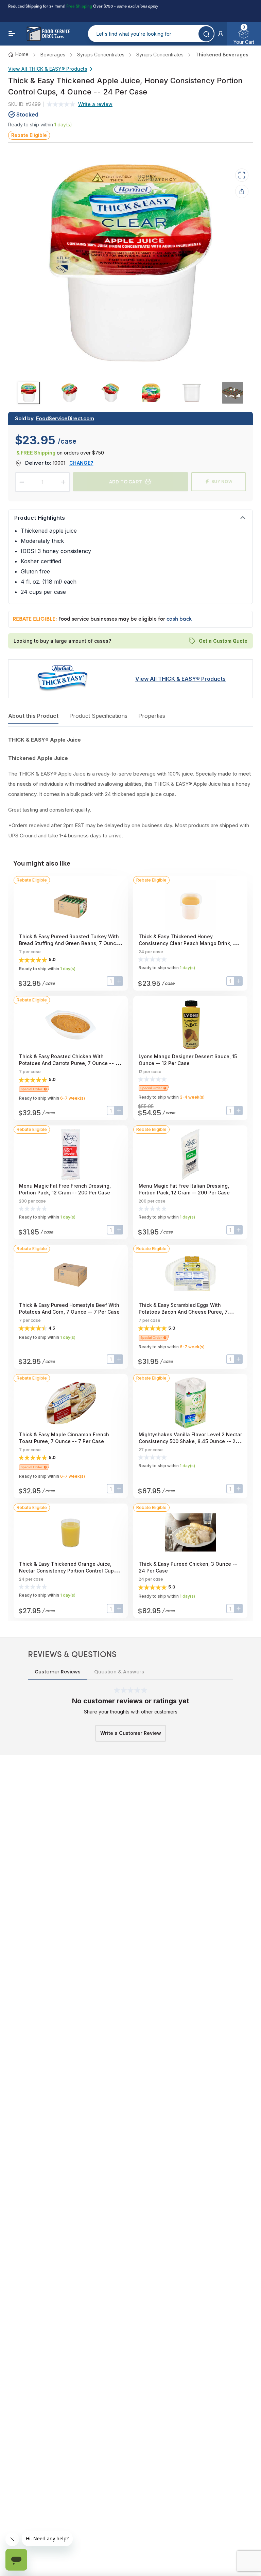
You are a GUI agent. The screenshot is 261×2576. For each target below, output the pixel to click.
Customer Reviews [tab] (58, 1672)
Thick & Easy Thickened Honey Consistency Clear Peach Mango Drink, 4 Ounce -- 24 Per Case (187, 943)
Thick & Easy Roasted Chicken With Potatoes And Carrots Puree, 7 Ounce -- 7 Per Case (69, 1063)
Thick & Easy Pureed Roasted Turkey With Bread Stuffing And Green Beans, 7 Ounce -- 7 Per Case (69, 943)
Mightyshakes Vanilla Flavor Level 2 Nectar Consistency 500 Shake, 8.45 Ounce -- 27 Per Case (190, 1441)
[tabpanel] (130, 788)
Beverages (53, 55)
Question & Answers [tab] (119, 1672)
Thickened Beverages (222, 55)
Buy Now (222, 482)
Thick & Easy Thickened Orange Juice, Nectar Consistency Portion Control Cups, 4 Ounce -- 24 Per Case (68, 1571)
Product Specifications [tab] (98, 716)
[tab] (29, 393)
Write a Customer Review (131, 1733)
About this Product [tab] (33, 716)
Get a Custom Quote (223, 641)
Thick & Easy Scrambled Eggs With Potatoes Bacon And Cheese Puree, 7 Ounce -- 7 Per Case (183, 1312)
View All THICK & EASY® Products (48, 69)
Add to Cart (126, 482)
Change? (81, 463)
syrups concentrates (101, 55)
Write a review (95, 104)
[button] (221, 34)
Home (22, 54)
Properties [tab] (152, 716)
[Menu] (12, 34)
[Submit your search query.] (206, 34)
